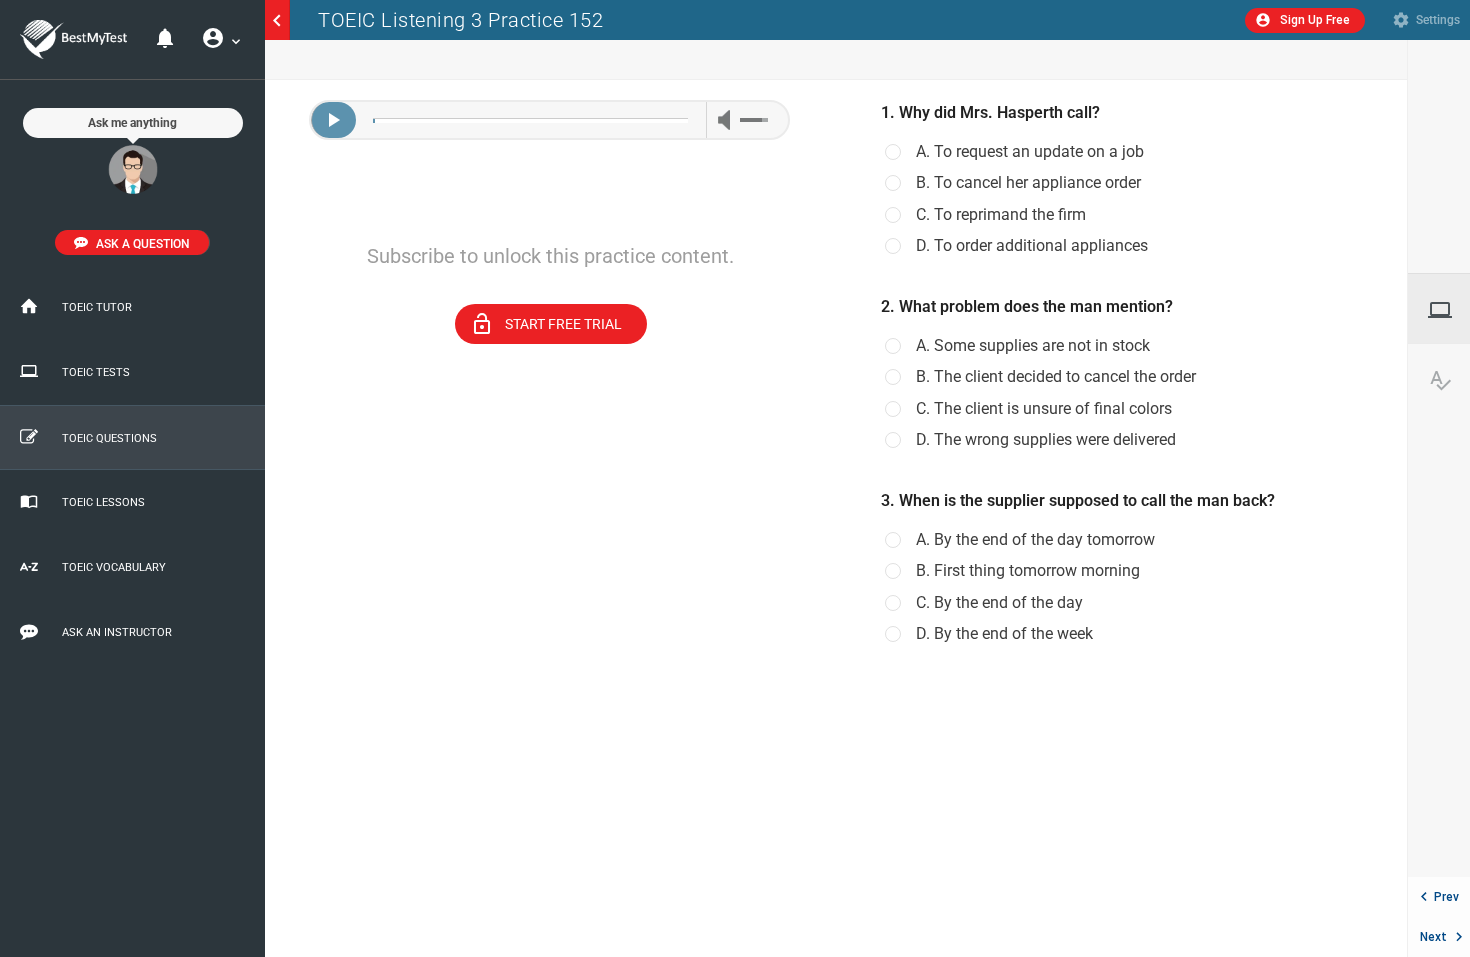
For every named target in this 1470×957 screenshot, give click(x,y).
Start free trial (545, 324)
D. (1032, 246)
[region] (550, 518)
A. (1030, 152)
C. (1001, 215)
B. (1028, 183)
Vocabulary (1449, 380)
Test (1449, 310)
